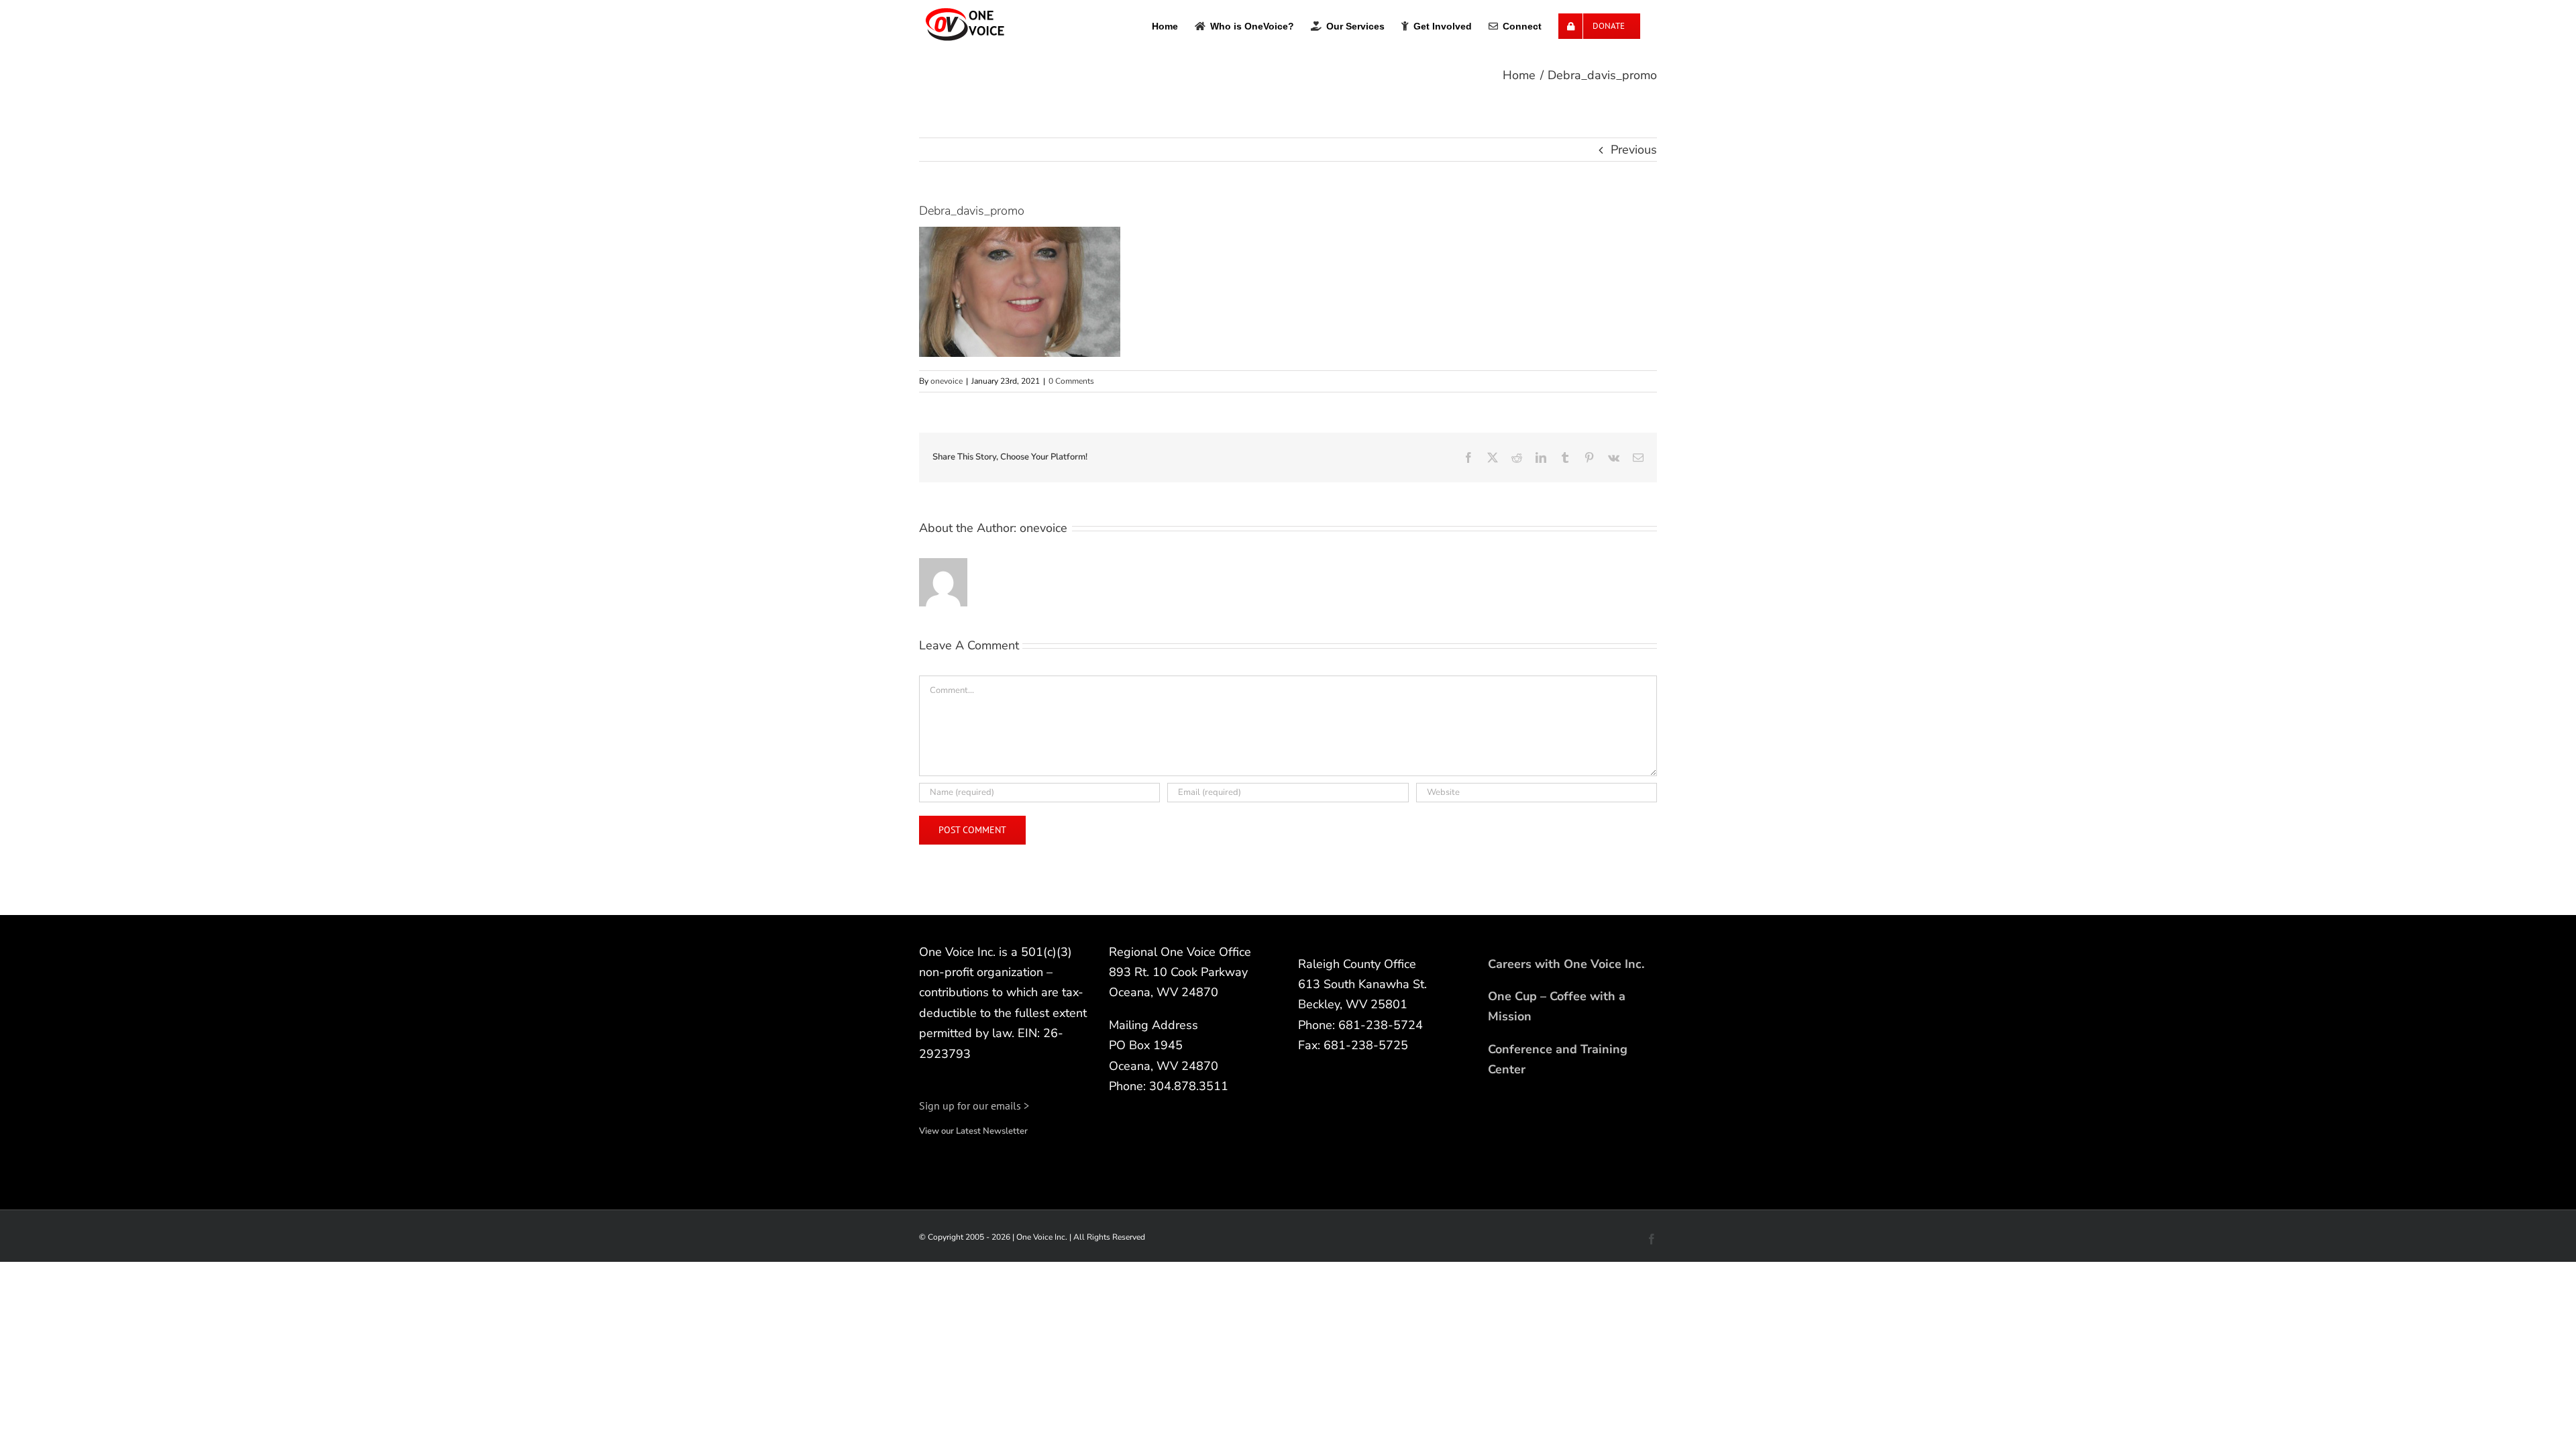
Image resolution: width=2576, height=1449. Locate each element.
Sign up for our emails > (974, 1106)
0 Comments (1071, 381)
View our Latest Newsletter (973, 1131)
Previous (1634, 150)
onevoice (947, 381)
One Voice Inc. (1042, 1237)
